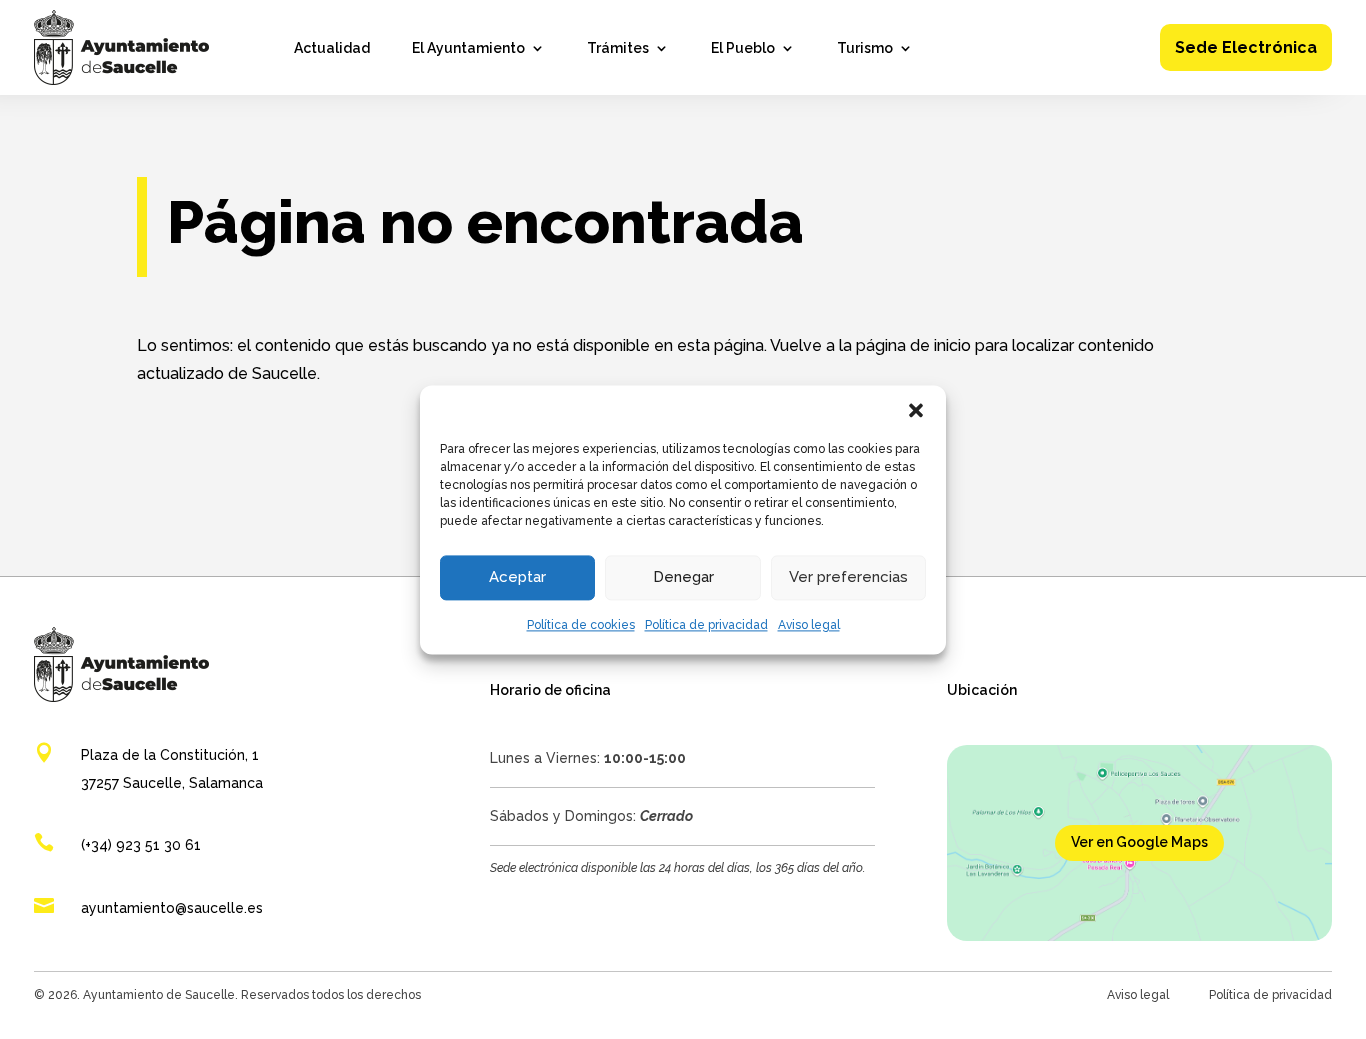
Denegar (683, 577)
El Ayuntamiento (468, 48)
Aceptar (517, 577)
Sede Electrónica (1246, 47)
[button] (916, 410)
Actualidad (332, 48)
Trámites (618, 48)
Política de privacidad (706, 625)
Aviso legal (809, 625)
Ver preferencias (848, 577)
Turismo (865, 48)
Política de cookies (581, 625)
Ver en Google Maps (1139, 842)
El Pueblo (743, 48)
